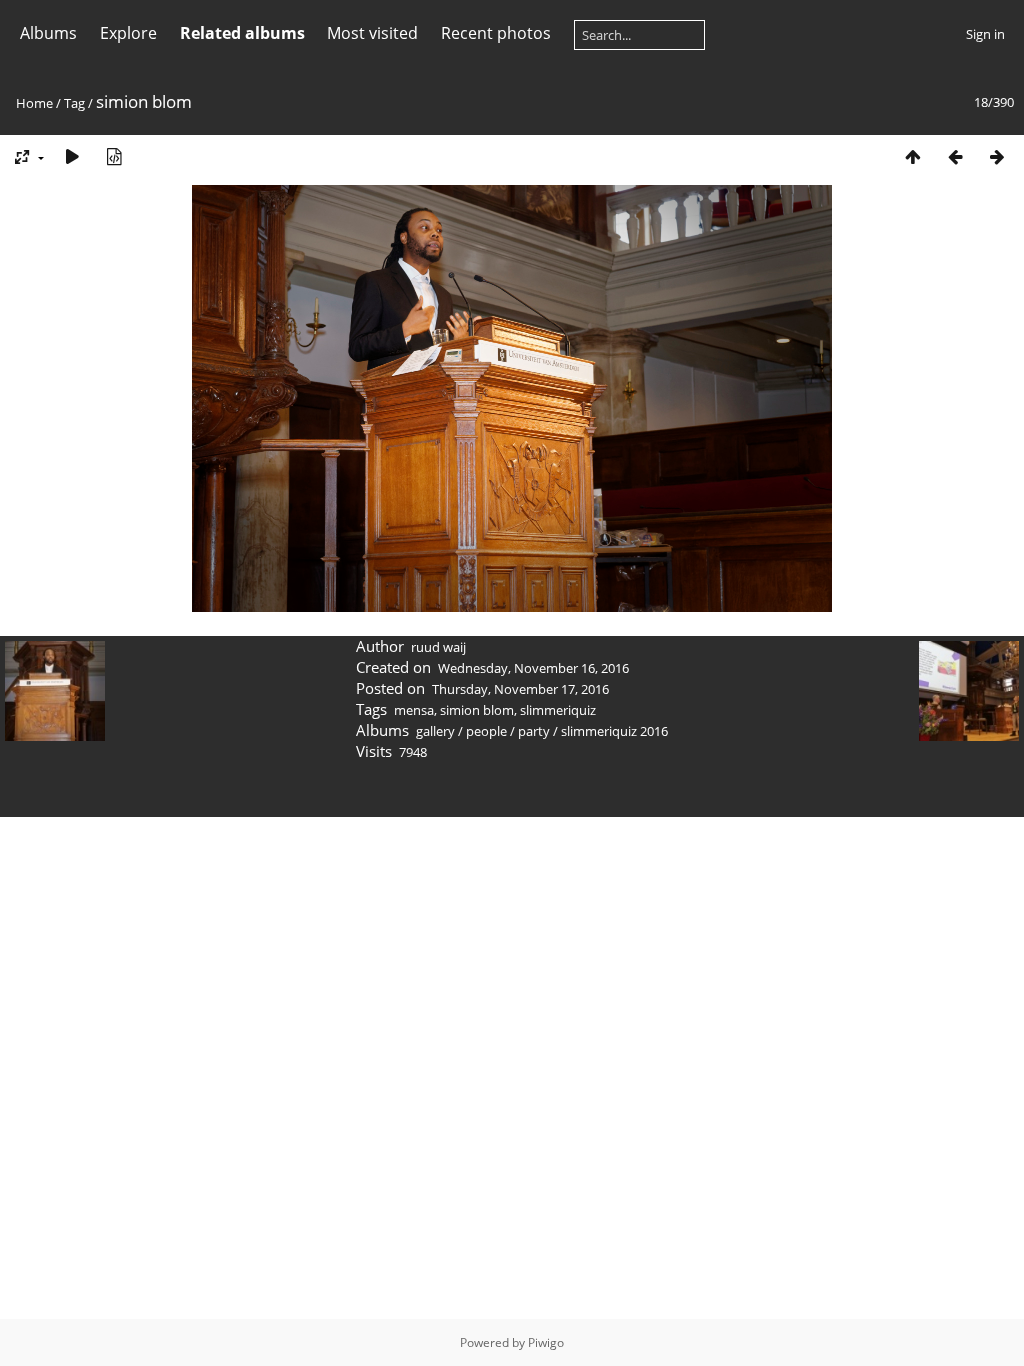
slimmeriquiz (558, 710)
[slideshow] (72, 156)
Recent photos (496, 33)
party (534, 731)
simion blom (477, 710)
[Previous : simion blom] (955, 156)
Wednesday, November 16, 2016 (533, 668)
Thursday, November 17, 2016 (520, 689)
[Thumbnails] (913, 156)
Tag (74, 103)
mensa (414, 710)
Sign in (985, 34)
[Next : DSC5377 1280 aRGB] (997, 156)
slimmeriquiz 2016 (614, 731)
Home (34, 103)
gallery (435, 731)
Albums (48, 33)
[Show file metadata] (114, 156)
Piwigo (546, 1342)
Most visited (372, 33)
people (486, 731)
